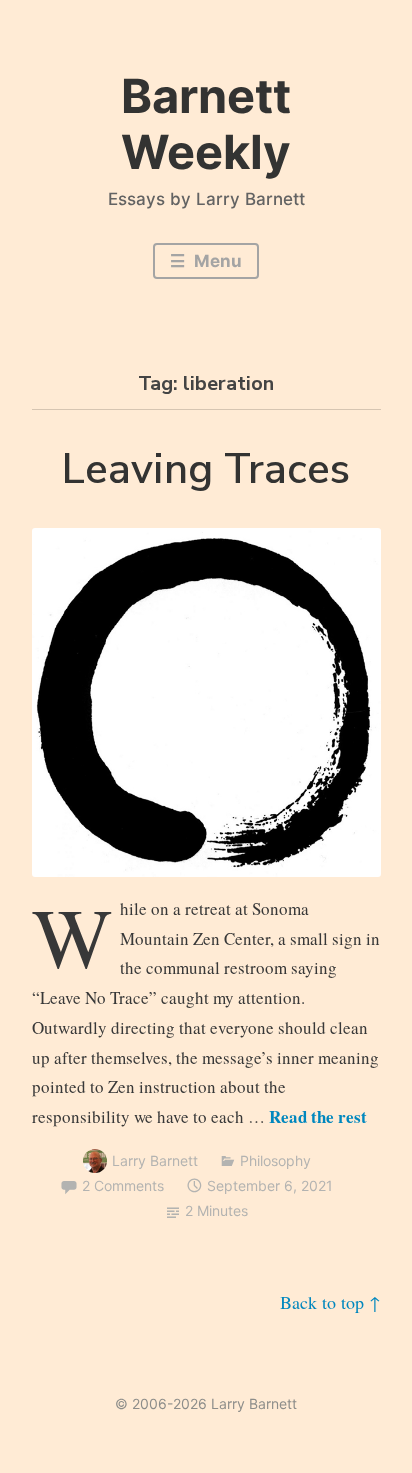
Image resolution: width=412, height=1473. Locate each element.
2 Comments (123, 1185)
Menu (216, 261)
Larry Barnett (155, 1160)
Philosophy (275, 1160)
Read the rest (318, 1116)
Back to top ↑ (330, 1302)
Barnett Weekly (206, 123)
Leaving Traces (206, 469)
